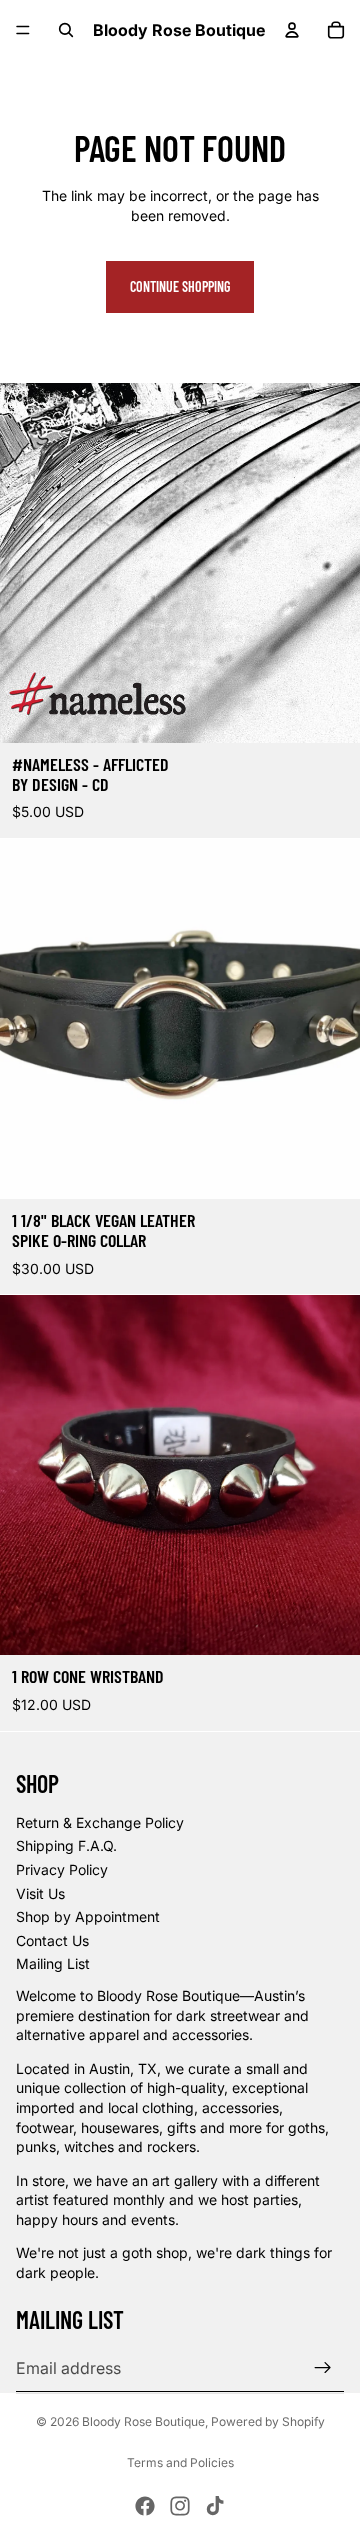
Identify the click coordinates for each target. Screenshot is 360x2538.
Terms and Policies (180, 2462)
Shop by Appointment (88, 1916)
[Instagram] (180, 2506)
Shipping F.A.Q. (66, 1845)
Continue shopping (180, 286)
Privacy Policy (62, 1869)
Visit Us (40, 1893)
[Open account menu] (292, 30)
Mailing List (53, 1963)
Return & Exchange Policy (100, 1822)
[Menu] (23, 30)
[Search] (66, 30)
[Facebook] (145, 2506)
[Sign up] (323, 2368)
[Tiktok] (215, 2506)
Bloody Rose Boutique (143, 2421)
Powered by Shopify (268, 2421)
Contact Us (52, 1940)
